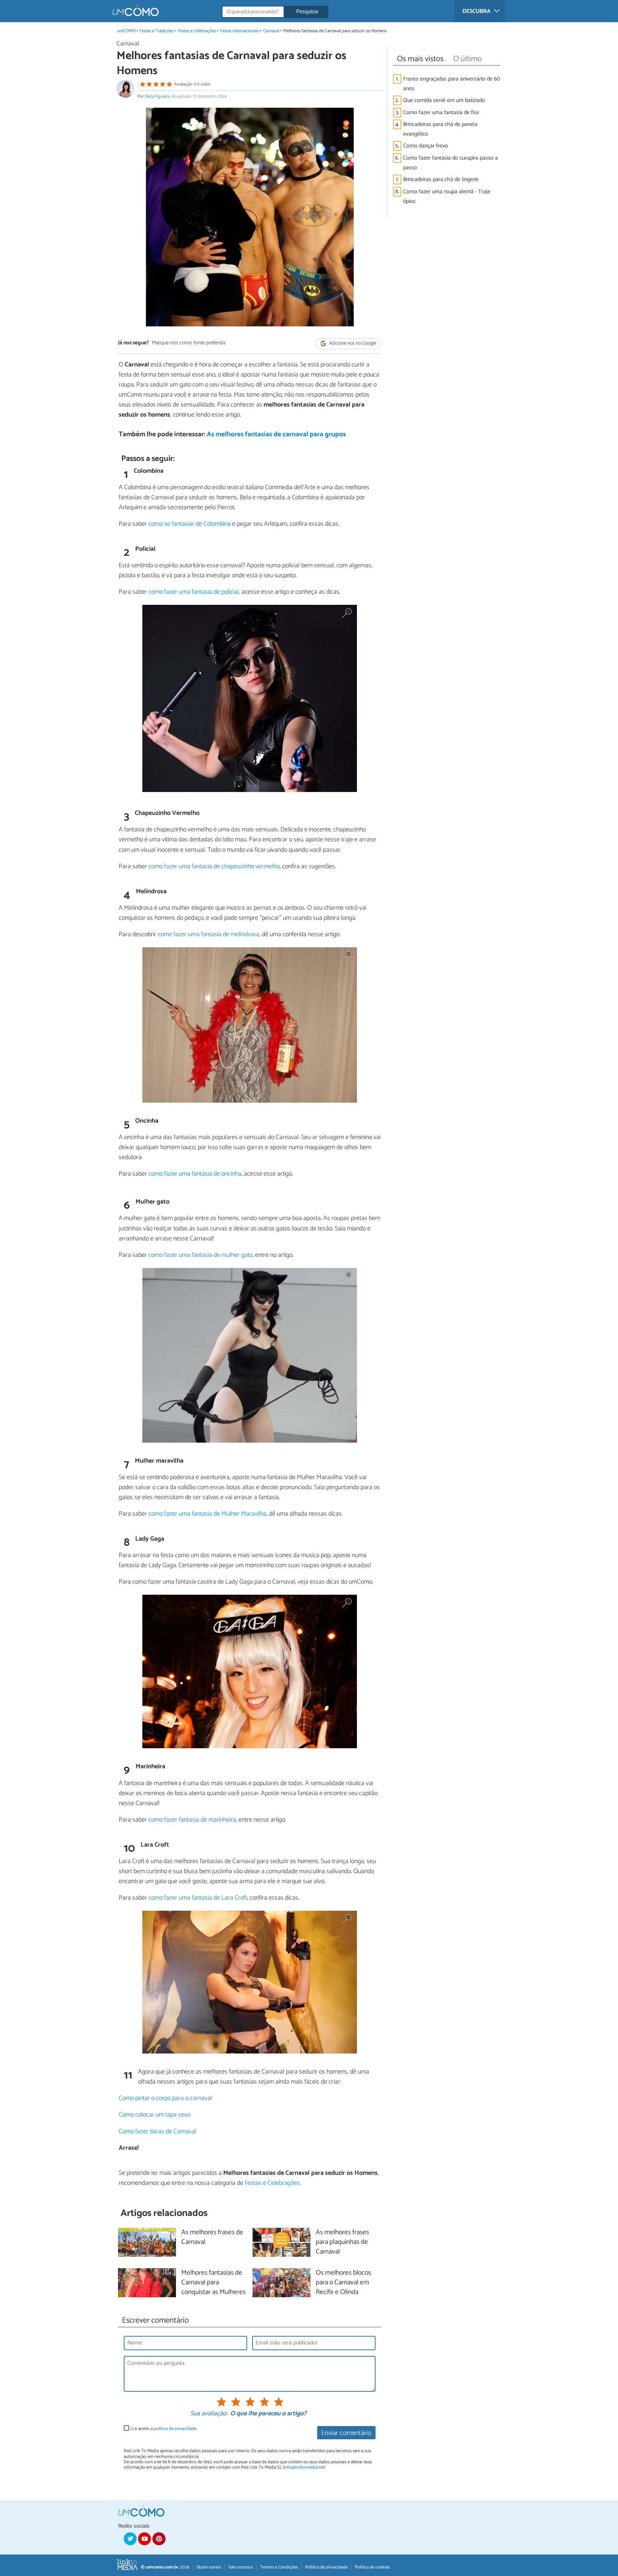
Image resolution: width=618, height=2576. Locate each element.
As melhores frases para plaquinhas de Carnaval (342, 2242)
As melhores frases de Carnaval (212, 2237)
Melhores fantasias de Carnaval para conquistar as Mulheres (214, 2283)
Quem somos (209, 2567)
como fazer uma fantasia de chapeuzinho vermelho (214, 866)
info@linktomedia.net (304, 2467)
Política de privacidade (326, 2567)
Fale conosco (241, 2567)
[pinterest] (159, 2539)
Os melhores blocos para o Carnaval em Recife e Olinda (344, 2283)
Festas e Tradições (156, 31)
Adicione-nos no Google (352, 343)
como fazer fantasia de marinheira (192, 1820)
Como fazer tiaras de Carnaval (158, 2132)
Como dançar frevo (426, 146)
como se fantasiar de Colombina (190, 524)
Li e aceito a (163, 2429)
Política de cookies (372, 2567)
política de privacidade (175, 2429)
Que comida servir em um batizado (444, 100)
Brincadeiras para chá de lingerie (441, 179)
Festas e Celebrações (197, 31)
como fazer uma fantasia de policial (194, 592)
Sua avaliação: (209, 2414)
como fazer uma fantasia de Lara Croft (198, 1898)
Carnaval (271, 31)
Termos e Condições (279, 2567)
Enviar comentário (346, 2433)
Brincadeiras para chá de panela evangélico (440, 129)
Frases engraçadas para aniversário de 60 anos (452, 84)
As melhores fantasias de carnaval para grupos (276, 434)
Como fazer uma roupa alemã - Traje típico (447, 196)
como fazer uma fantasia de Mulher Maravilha (207, 1514)
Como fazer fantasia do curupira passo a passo (450, 163)
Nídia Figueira (157, 96)
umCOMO (126, 31)
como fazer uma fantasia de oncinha (195, 1174)
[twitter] (130, 2539)
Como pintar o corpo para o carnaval (165, 2098)
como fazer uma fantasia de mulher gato (200, 1255)
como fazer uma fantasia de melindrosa (209, 934)
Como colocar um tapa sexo (154, 2115)
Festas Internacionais (239, 31)
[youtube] (144, 2539)
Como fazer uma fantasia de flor (441, 113)
